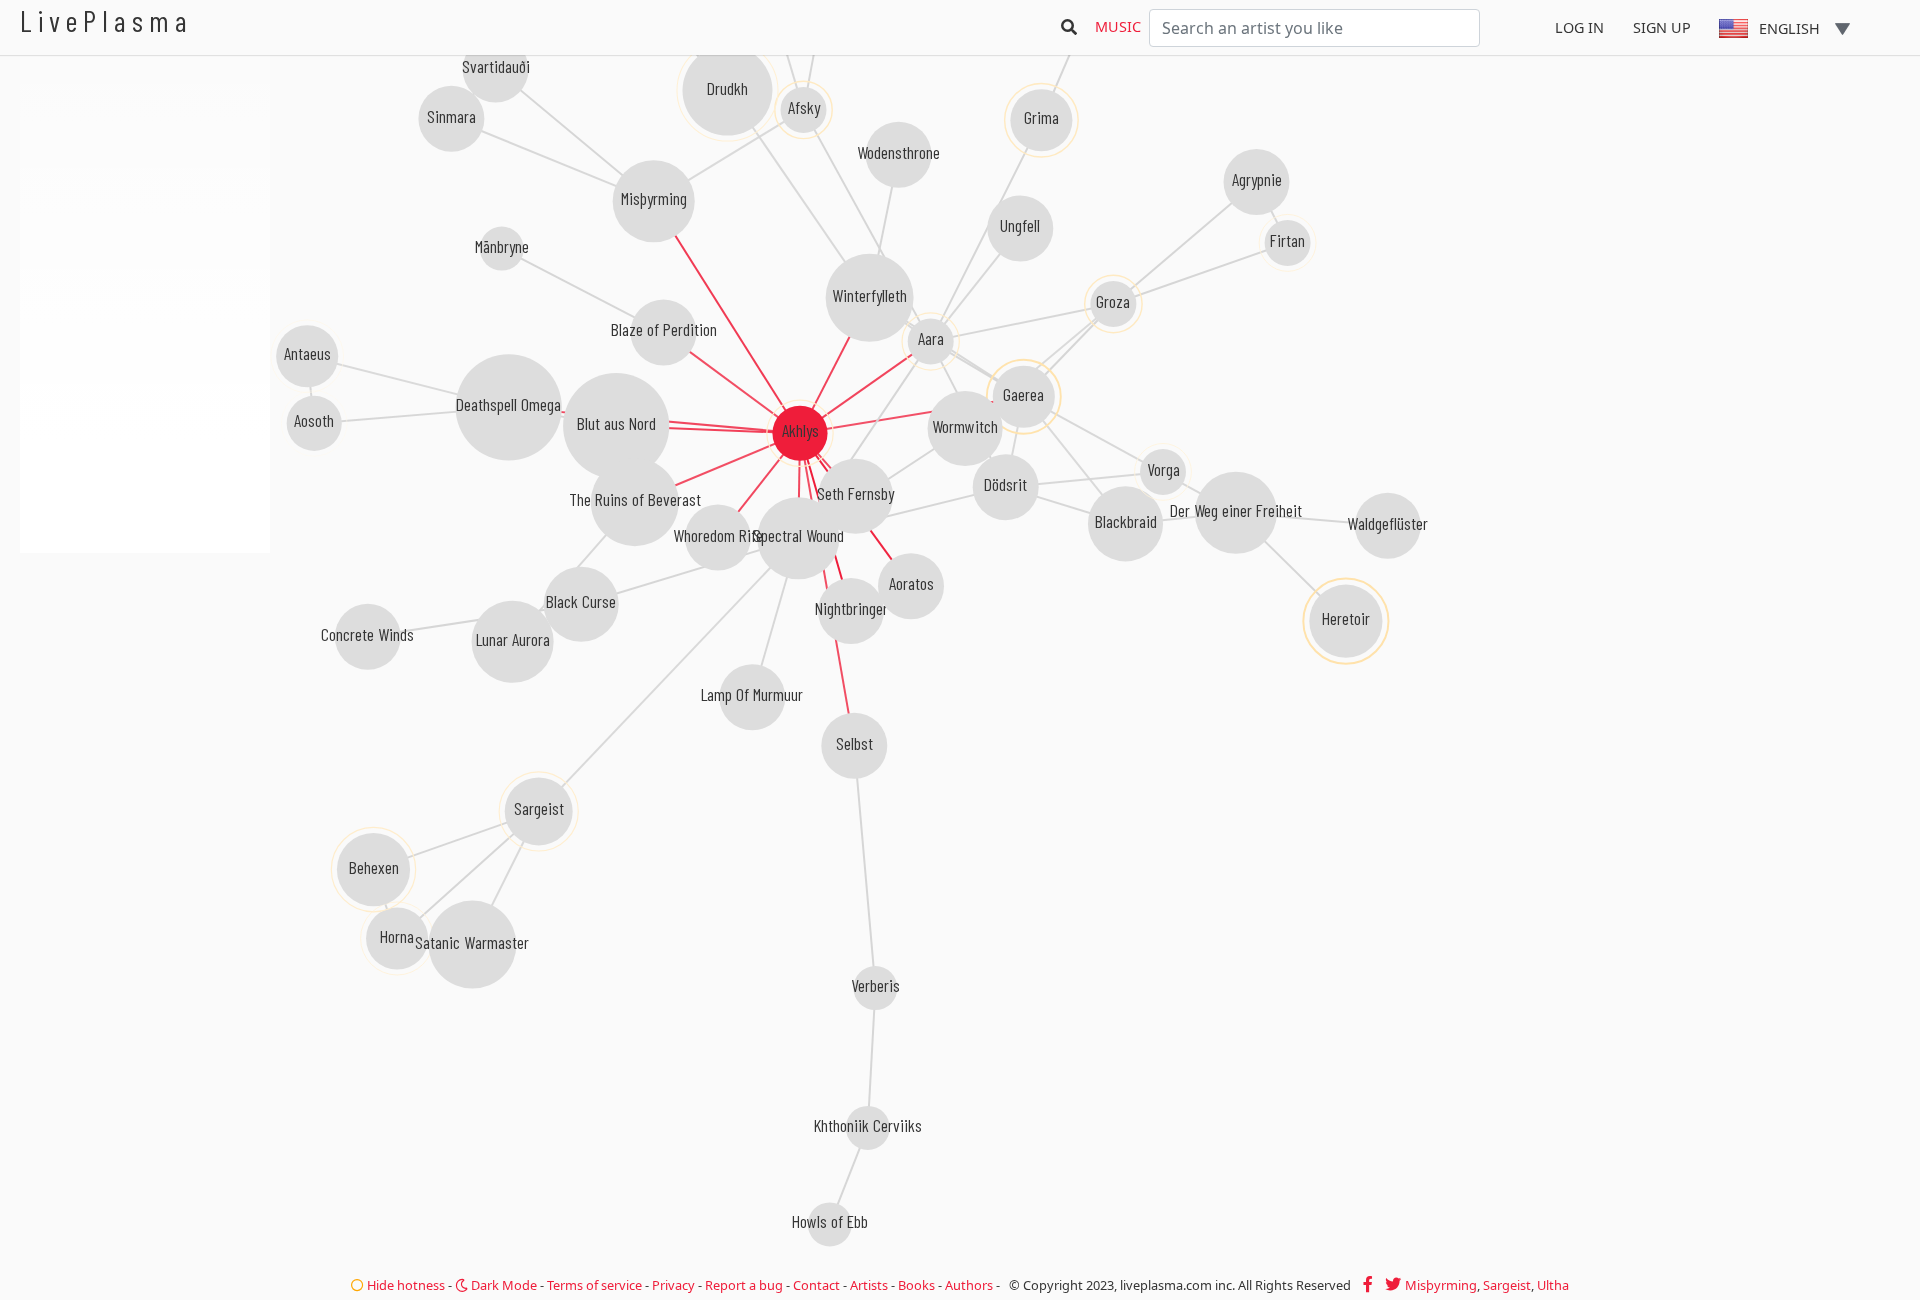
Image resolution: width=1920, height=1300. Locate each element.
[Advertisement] (145, 660)
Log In (1579, 27)
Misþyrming (1441, 1285)
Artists (869, 1285)
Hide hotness (404, 1285)
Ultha (1553, 1285)
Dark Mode (502, 1285)
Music (1118, 26)
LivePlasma (106, 20)
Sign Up (1662, 27)
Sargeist (1507, 1285)
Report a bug (744, 1285)
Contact (816, 1285)
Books (916, 1285)
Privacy (673, 1285)
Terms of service (594, 1285)
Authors (969, 1285)
